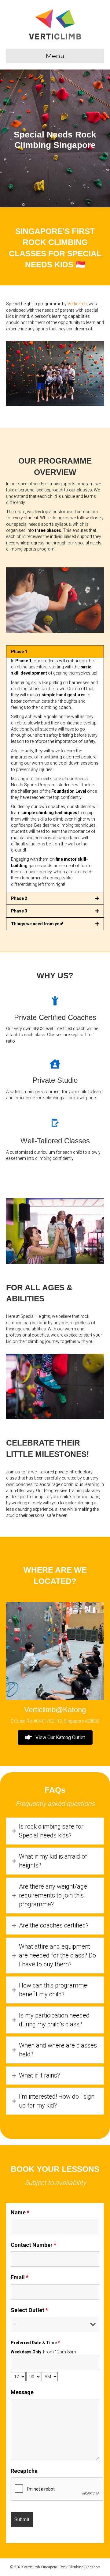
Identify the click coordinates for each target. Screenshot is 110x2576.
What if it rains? (39, 2075)
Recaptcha (24, 2471)
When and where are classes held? (58, 2050)
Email (20, 2277)
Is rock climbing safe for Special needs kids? (51, 1831)
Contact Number (33, 2245)
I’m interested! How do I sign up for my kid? (57, 2101)
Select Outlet (29, 2310)
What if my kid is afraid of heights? (53, 1861)
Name (20, 2213)
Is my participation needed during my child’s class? (54, 2020)
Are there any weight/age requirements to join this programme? (53, 1895)
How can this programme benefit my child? (53, 1990)
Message (22, 2392)
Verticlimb (77, 304)
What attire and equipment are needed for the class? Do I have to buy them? (57, 1955)
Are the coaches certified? (54, 1925)
